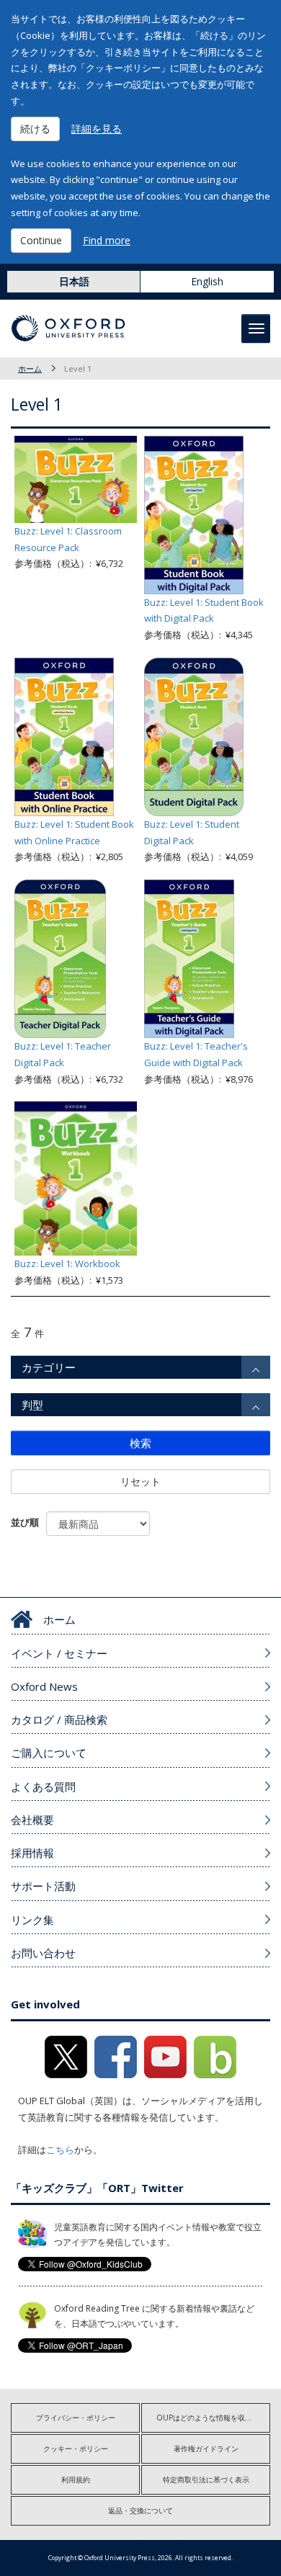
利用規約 (76, 2479)
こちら (60, 2150)
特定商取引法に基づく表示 (206, 2479)
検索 (140, 1443)
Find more (107, 240)
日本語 (74, 281)
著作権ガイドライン (206, 2448)
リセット (140, 1481)
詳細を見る (97, 129)
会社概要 (32, 1820)
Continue (41, 240)
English (207, 281)
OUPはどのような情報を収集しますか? (213, 2418)
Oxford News (44, 1686)
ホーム (30, 368)
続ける (35, 129)
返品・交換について (140, 2510)
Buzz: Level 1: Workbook (67, 1264)
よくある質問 (43, 1786)
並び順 (25, 1522)
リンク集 (32, 1920)
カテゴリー (49, 1367)
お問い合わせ (43, 1953)
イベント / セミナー (59, 1653)
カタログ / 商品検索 (59, 1719)
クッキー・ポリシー (76, 2448)
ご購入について (49, 1753)
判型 (32, 1405)
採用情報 (32, 1853)
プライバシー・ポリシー (76, 2418)
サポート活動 (43, 1886)
